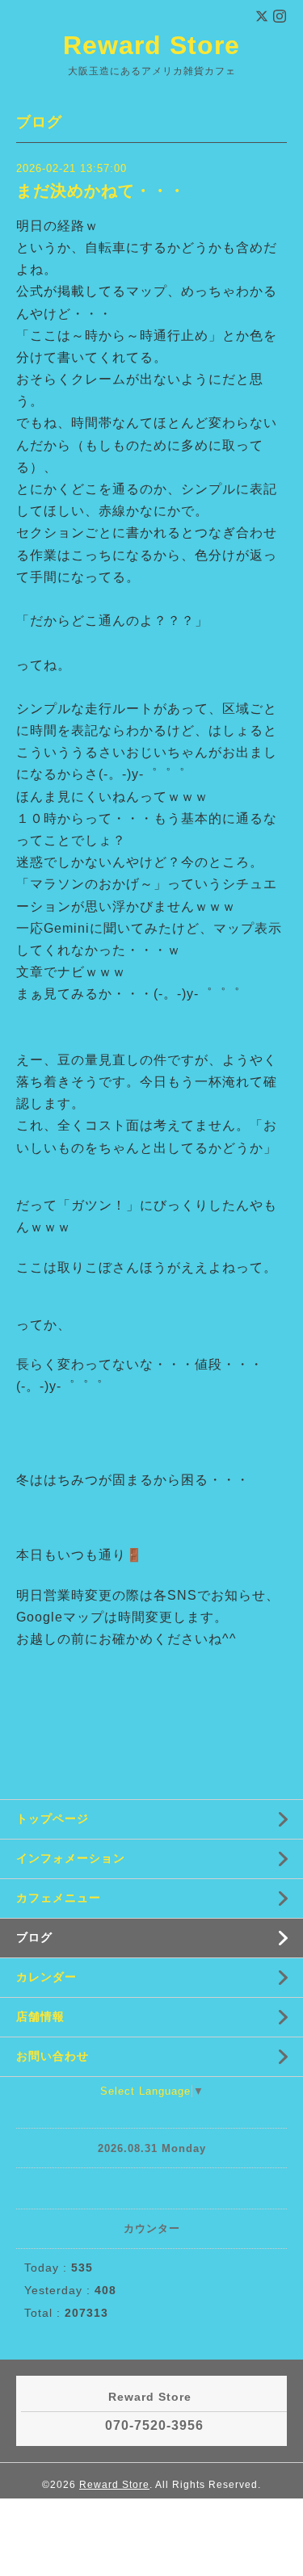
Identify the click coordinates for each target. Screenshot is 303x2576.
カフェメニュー (59, 1898)
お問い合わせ (53, 2056)
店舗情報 (40, 2016)
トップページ (53, 1819)
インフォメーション (71, 1858)
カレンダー (46, 1977)
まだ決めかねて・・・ (101, 191)
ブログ (34, 1937)
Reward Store (151, 45)
